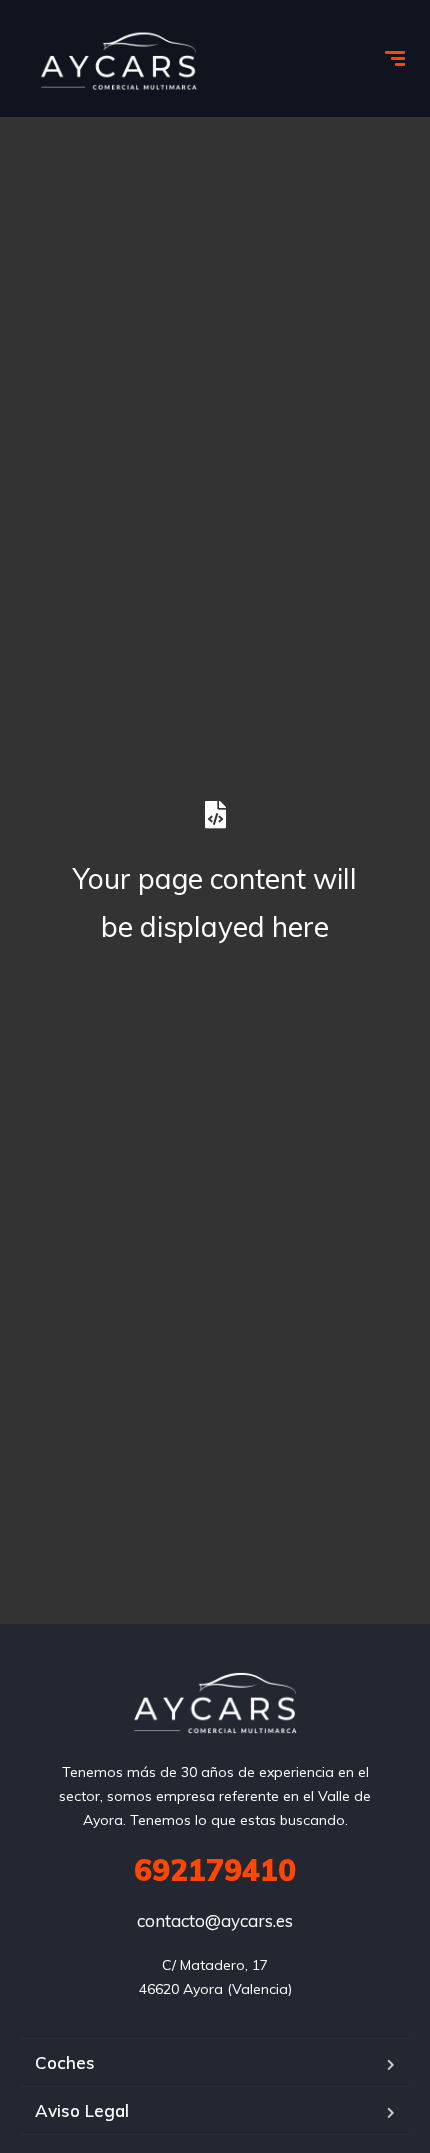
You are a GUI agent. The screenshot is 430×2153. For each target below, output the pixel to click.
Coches (65, 2062)
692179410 (215, 1870)
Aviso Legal (82, 2110)
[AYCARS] (118, 61)
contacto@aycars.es (215, 1920)
